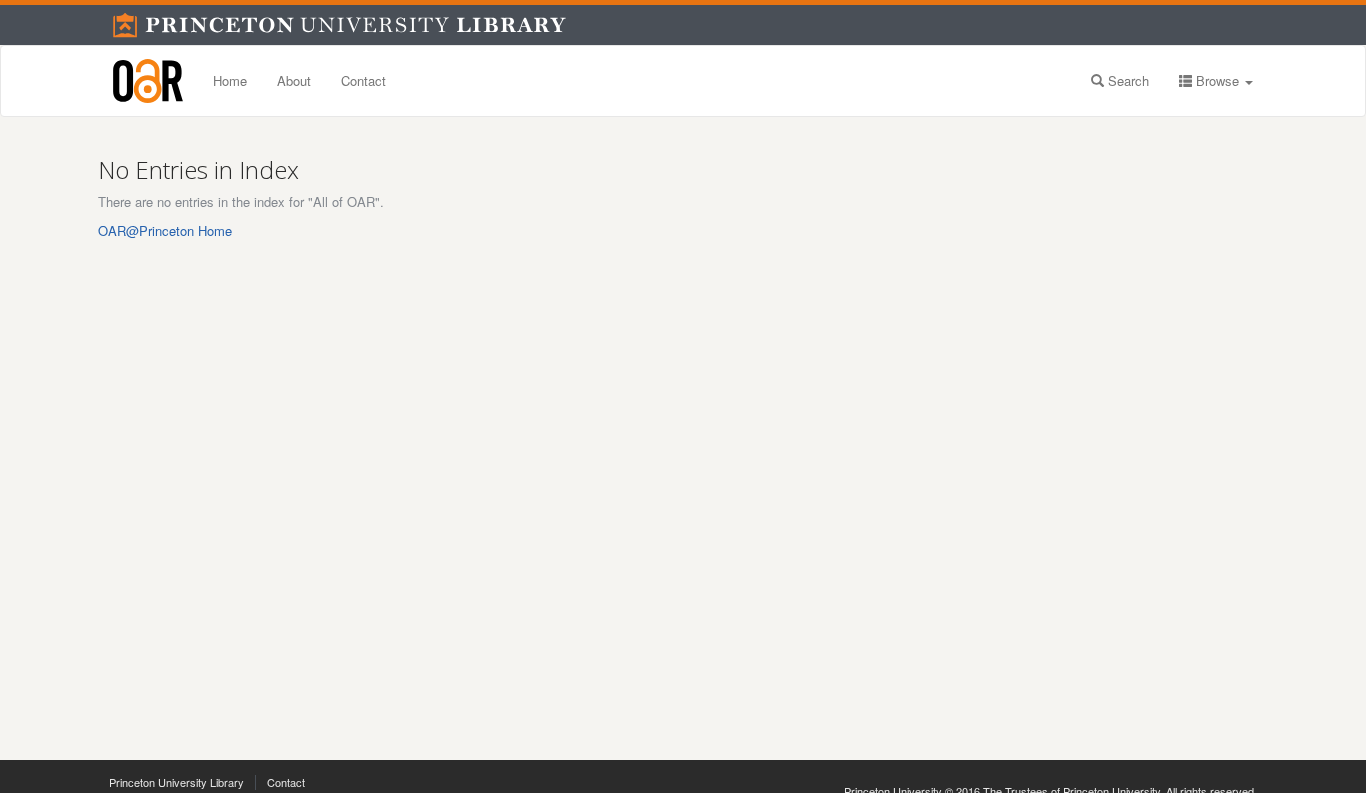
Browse (1217, 80)
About (294, 80)
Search (1126, 80)
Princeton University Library (176, 782)
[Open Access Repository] (148, 81)
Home (230, 80)
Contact (363, 80)
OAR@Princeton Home (165, 230)
